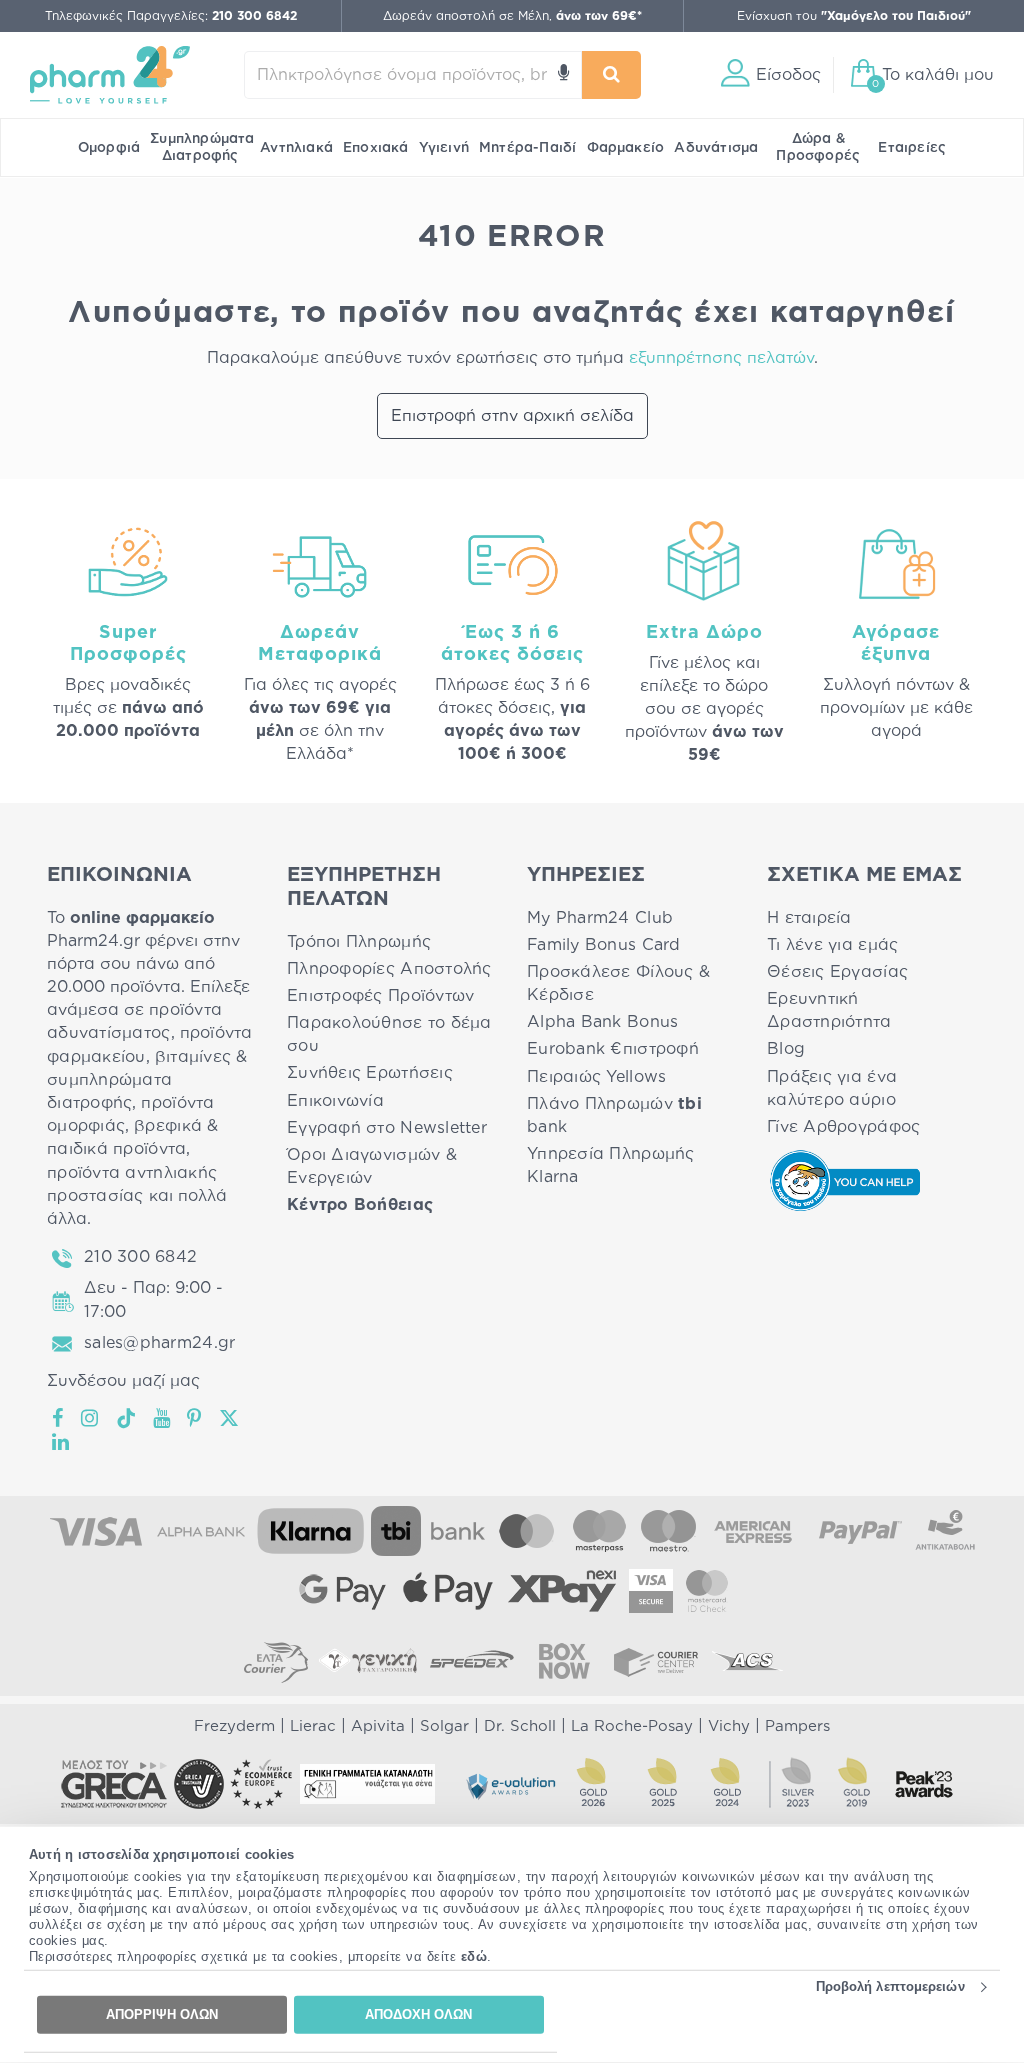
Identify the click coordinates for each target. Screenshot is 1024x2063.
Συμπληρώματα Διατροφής (202, 147)
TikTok (127, 1418)
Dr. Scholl (520, 1726)
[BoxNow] (564, 1661)
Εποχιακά (376, 148)
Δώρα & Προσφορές (818, 147)
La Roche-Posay (632, 1726)
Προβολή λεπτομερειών (890, 1986)
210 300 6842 (140, 1257)
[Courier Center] (656, 1661)
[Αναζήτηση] (612, 75)
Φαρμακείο (626, 148)
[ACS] (748, 1661)
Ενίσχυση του (854, 16)
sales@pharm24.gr (159, 1343)
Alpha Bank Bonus (602, 1022)
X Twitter (230, 1418)
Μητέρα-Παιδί (527, 148)
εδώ (474, 1956)
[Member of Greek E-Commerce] (114, 1784)
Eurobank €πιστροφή (613, 1049)
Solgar (444, 1726)
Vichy (729, 1726)
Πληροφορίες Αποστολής (389, 969)
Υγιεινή (444, 148)
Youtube (162, 1418)
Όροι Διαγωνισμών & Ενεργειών (372, 1166)
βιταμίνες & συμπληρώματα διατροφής (147, 1080)
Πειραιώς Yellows (596, 1077)
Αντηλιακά (296, 148)
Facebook (59, 1418)
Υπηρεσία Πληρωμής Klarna (611, 1165)
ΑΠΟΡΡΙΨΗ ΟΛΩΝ (162, 2014)
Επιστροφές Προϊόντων (380, 996)
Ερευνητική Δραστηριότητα (829, 1010)
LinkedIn (62, 1442)
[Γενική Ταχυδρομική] (368, 1661)
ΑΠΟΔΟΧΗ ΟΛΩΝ (418, 2014)
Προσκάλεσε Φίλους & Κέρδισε (618, 983)
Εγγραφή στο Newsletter (387, 1128)
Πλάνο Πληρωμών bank (614, 1115)
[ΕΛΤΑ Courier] (276, 1661)
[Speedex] (472, 1661)
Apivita (378, 1726)
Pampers (797, 1726)
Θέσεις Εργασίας (837, 972)
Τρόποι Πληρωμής (359, 942)
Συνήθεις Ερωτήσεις (370, 1073)
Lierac (313, 1726)
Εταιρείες (912, 148)
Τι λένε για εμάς (832, 945)
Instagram (91, 1418)
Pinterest (195, 1418)
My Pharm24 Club (600, 918)
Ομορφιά (109, 148)
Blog (786, 1049)
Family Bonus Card (604, 945)
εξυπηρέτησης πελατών (721, 358)
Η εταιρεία (809, 918)
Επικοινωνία (335, 1101)
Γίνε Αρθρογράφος (843, 1127)
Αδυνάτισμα (716, 148)
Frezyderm (234, 1726)
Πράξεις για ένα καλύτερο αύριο (832, 1088)
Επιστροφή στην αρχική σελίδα (512, 416)
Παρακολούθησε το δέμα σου (389, 1034)
